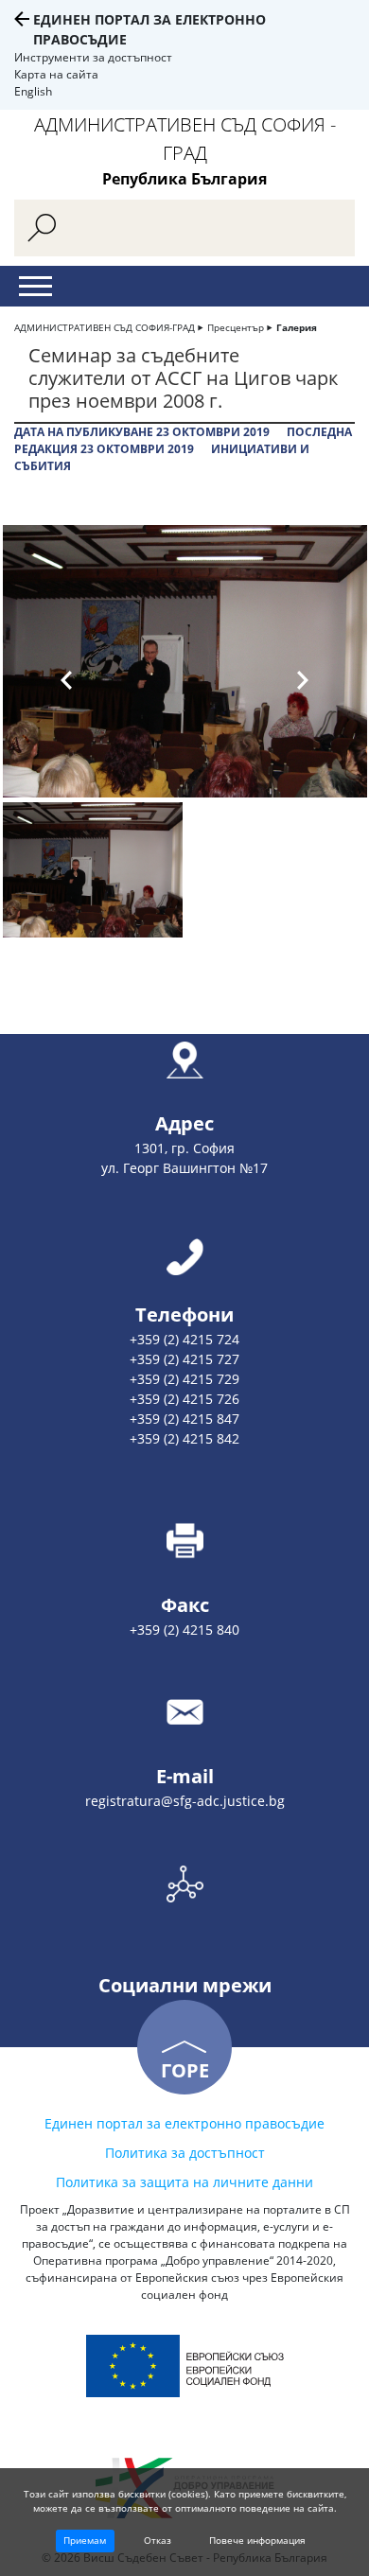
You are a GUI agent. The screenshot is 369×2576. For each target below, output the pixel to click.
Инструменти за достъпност (93, 57)
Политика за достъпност (185, 2153)
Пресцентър (236, 327)
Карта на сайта (56, 74)
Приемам (85, 2540)
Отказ (158, 2540)
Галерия (297, 327)
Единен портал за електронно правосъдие (184, 2123)
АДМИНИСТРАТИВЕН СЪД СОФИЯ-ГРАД (105, 327)
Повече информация (257, 2540)
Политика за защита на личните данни (184, 2182)
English (33, 91)
